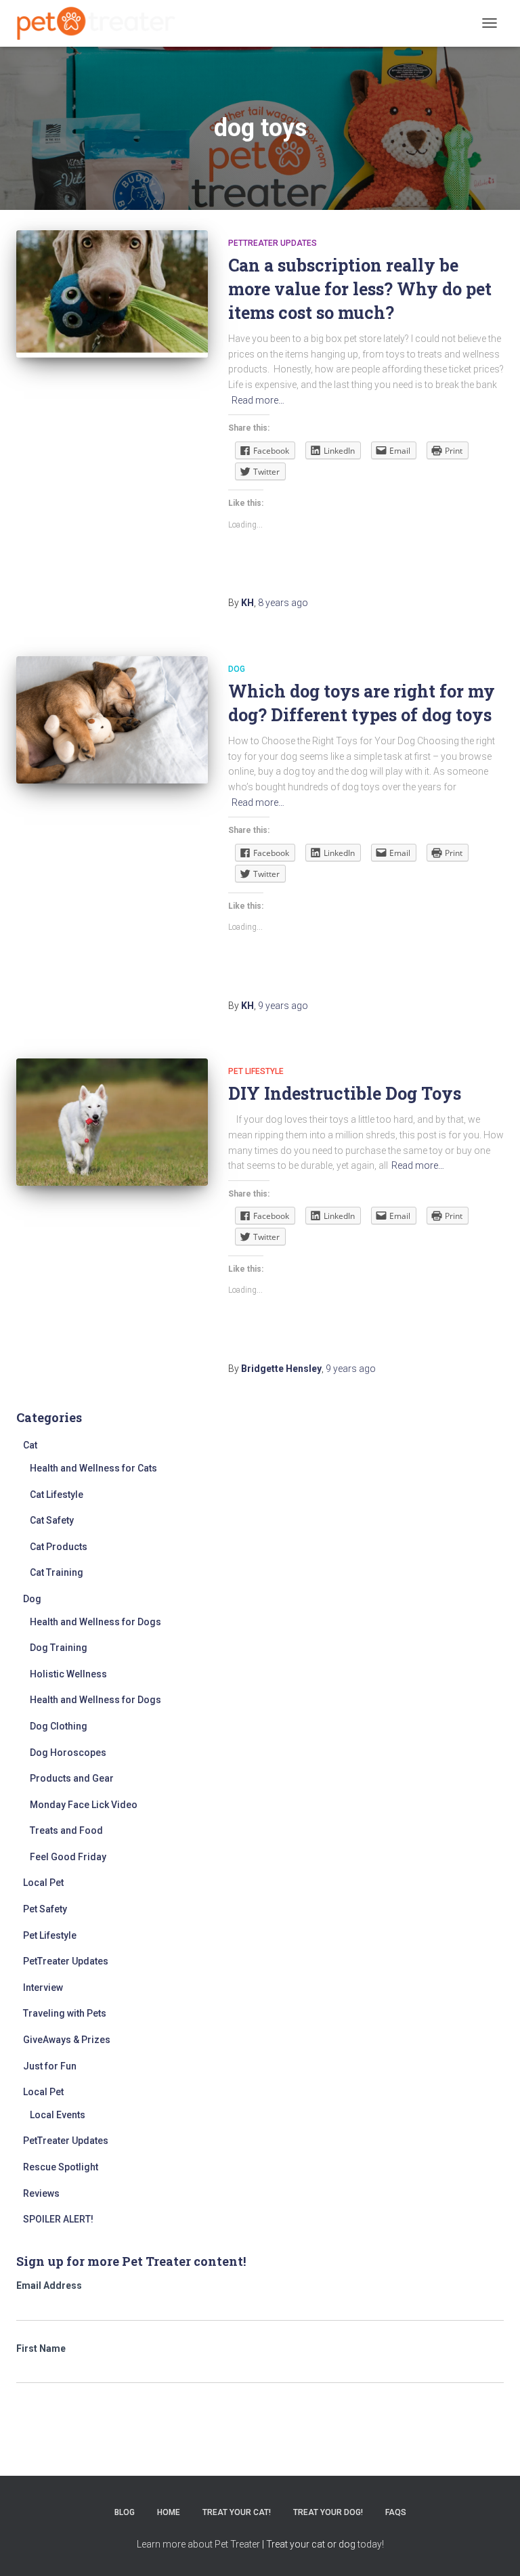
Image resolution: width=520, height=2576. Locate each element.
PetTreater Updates (273, 243)
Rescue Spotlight (61, 2167)
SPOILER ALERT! (58, 2219)
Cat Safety (52, 1520)
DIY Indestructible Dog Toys (345, 1093)
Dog (237, 669)
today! (371, 2544)
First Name (41, 2348)
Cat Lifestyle (57, 1495)
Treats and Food (66, 1830)
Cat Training (57, 1572)
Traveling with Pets (65, 2013)
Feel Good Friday (68, 1857)
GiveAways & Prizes (67, 2040)
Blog (125, 2512)
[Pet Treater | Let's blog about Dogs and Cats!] (101, 23)
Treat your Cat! (237, 2512)
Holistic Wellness (68, 1674)
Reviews (41, 2193)
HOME (169, 2512)
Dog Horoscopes (68, 1753)
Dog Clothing (59, 1726)
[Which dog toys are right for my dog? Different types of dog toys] (112, 720)
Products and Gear (72, 1778)
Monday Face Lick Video (84, 1805)
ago (283, 603)
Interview (43, 1988)
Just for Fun (50, 2066)
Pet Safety (45, 1909)
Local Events (58, 2115)
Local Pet (43, 1883)
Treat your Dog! (328, 2512)
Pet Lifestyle (256, 1071)
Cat (30, 1445)
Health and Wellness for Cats (93, 1468)
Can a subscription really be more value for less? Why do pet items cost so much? (360, 289)
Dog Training (59, 1648)
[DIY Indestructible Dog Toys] (112, 1122)
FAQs (396, 2512)
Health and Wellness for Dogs (95, 1622)
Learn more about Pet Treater (198, 2544)
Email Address (49, 2285)
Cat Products (59, 1547)
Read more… (258, 400)
